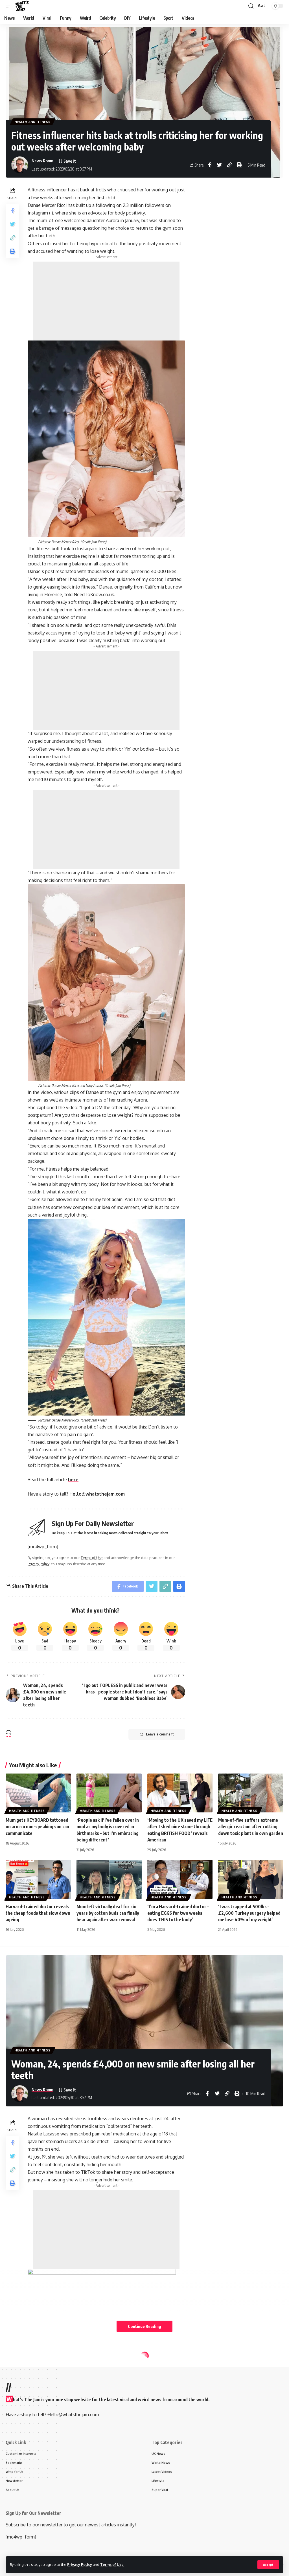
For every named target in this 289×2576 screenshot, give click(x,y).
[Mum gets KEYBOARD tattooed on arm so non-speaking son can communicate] (38, 1793)
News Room (42, 161)
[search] (251, 6)
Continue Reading (144, 2326)
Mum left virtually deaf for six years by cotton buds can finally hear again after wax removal (108, 1913)
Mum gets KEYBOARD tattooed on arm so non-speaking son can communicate (37, 1827)
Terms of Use (112, 2564)
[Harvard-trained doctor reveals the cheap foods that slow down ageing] (38, 1879)
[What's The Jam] (22, 6)
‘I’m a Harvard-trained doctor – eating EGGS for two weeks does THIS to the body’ (178, 1913)
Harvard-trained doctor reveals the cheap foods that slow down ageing (38, 1913)
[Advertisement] (106, 301)
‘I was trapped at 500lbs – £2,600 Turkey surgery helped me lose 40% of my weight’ (249, 1913)
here (73, 1480)
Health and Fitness (33, 122)
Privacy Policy (80, 2564)
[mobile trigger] (10, 6)
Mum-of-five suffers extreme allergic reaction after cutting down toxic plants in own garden (251, 1827)
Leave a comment (160, 1734)
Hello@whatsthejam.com (97, 1494)
